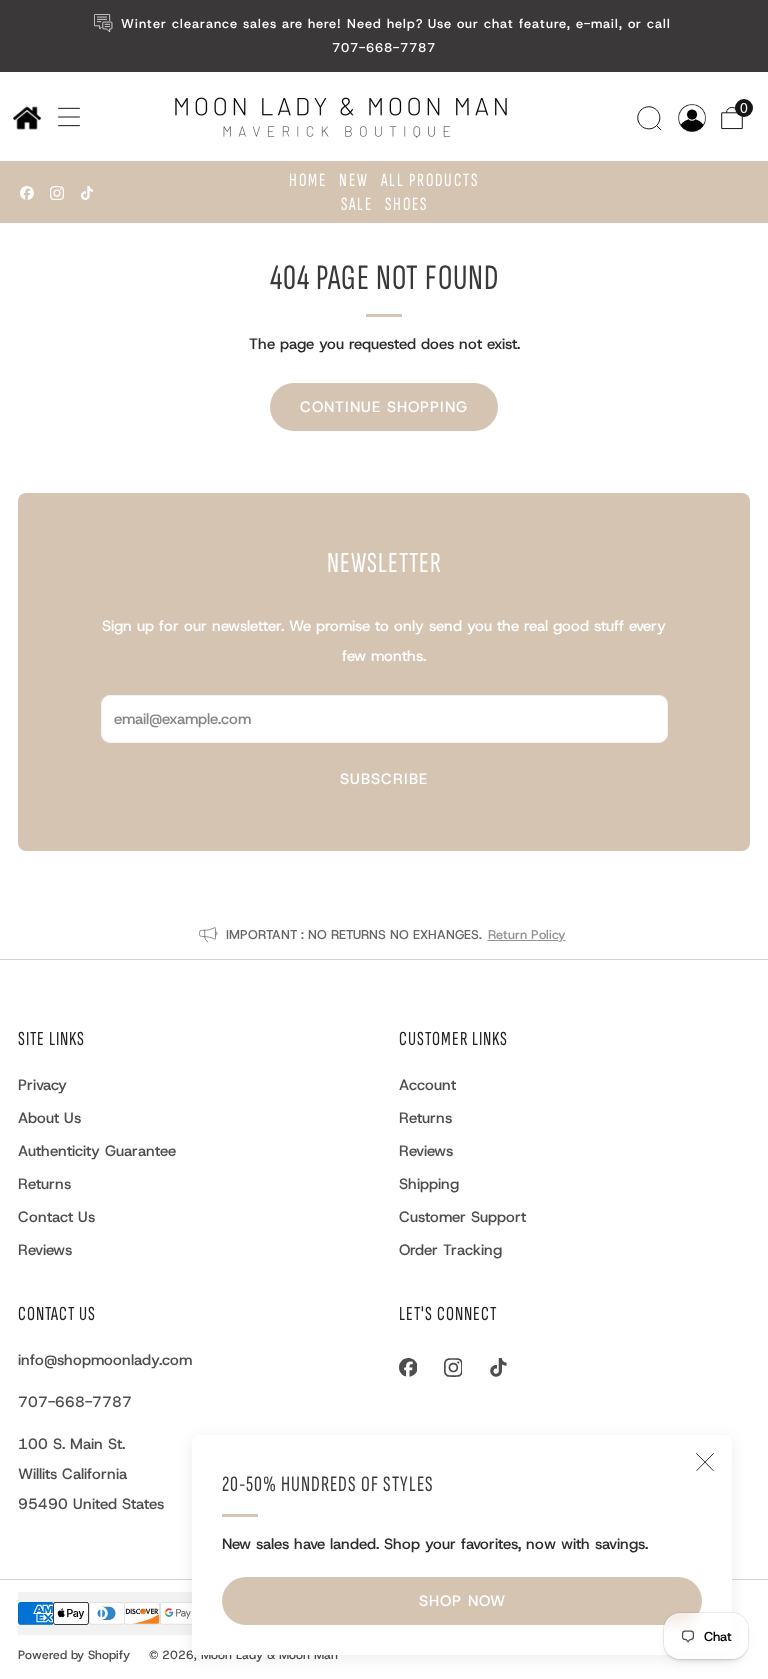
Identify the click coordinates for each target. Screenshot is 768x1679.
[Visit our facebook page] (27, 193)
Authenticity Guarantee (97, 1151)
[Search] (652, 116)
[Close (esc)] (705, 1462)
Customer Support (462, 1217)
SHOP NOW (462, 1601)
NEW (354, 180)
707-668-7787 (75, 1402)
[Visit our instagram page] (57, 193)
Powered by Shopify (74, 1655)
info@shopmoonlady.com (105, 1360)
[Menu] (62, 117)
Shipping (429, 1184)
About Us (49, 1118)
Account (427, 1085)
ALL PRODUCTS (430, 180)
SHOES (406, 204)
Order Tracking (450, 1250)
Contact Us (56, 1217)
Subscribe (384, 779)
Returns (44, 1184)
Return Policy (527, 934)
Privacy (42, 1085)
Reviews (45, 1250)
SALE (357, 204)
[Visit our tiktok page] (87, 193)
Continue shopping (384, 407)
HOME (308, 180)
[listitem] (383, 36)
